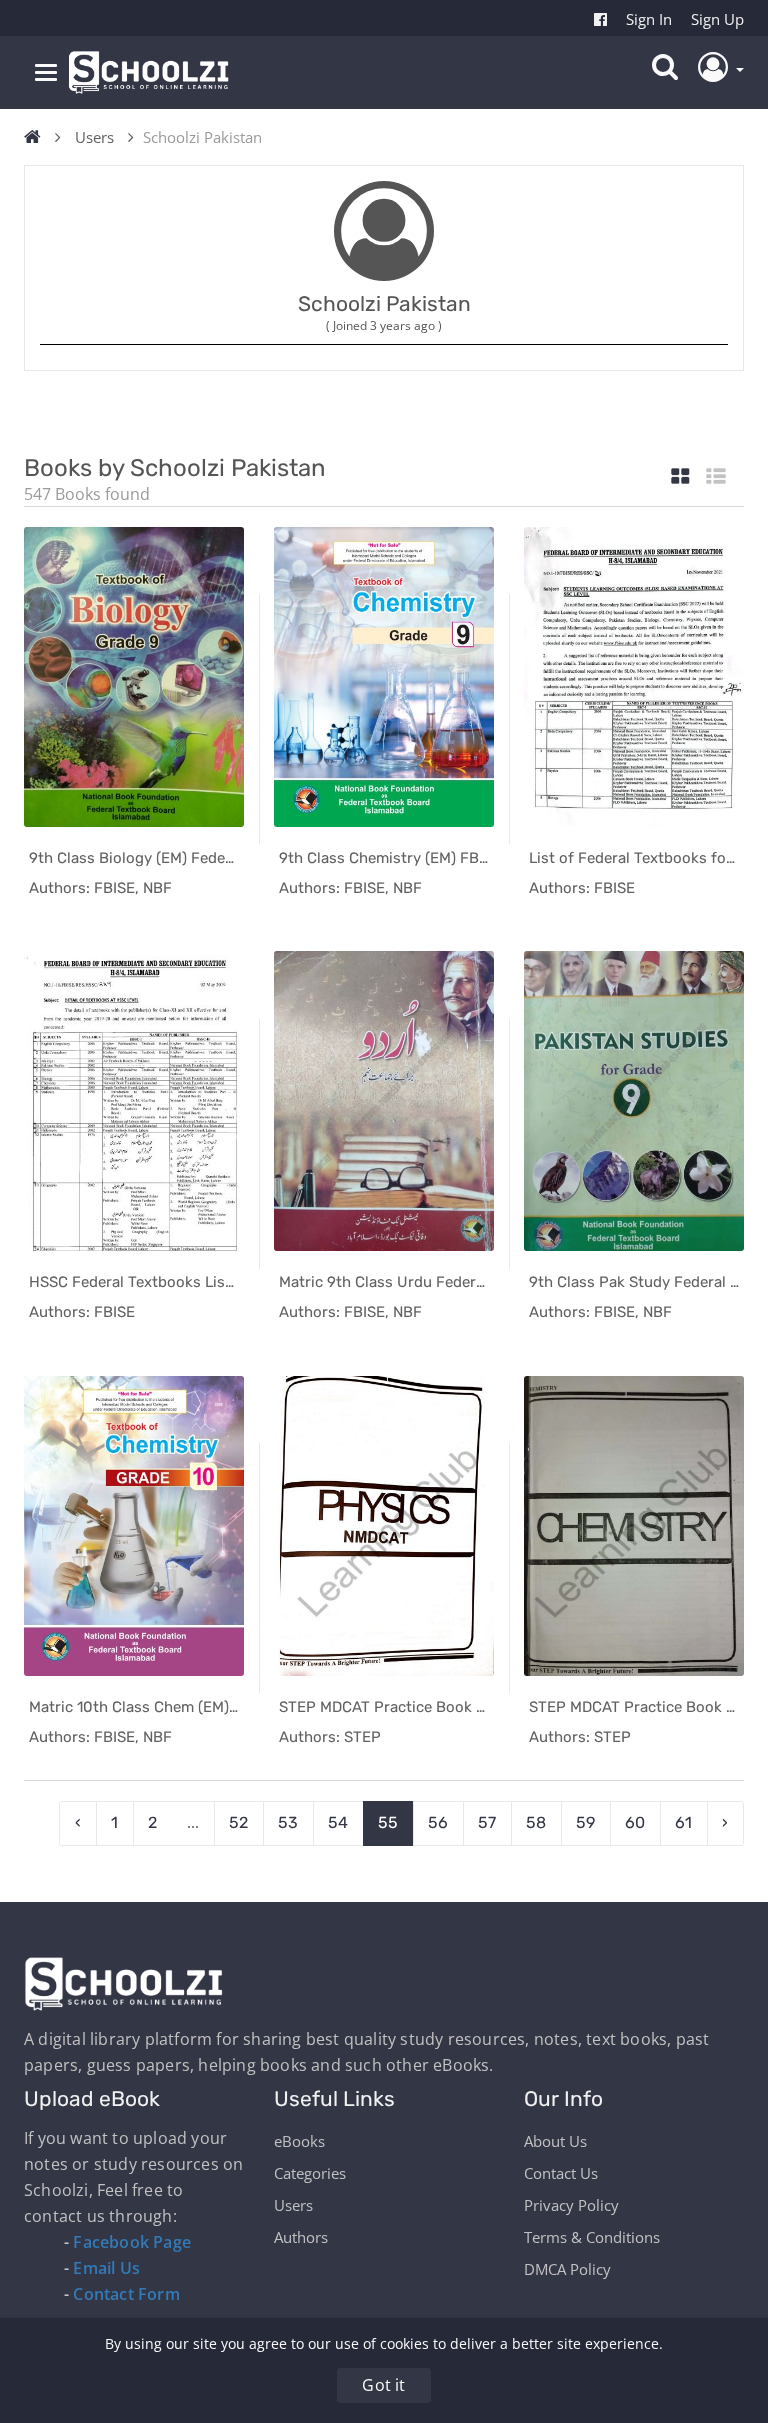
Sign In (649, 19)
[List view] (716, 477)
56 (438, 1822)
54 (338, 1822)
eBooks (299, 2141)
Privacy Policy (571, 2205)
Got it (383, 2385)
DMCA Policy (567, 2269)
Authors (301, 2237)
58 (536, 1822)
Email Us (106, 2268)
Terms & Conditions (592, 2237)
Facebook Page (132, 2242)
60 (635, 1822)
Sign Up (717, 19)
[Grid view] (680, 477)
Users (94, 137)
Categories (310, 2173)
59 (585, 1822)
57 (487, 1822)
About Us (555, 2141)
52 (238, 1822)
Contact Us (561, 2173)
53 (288, 1822)
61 (683, 1822)
